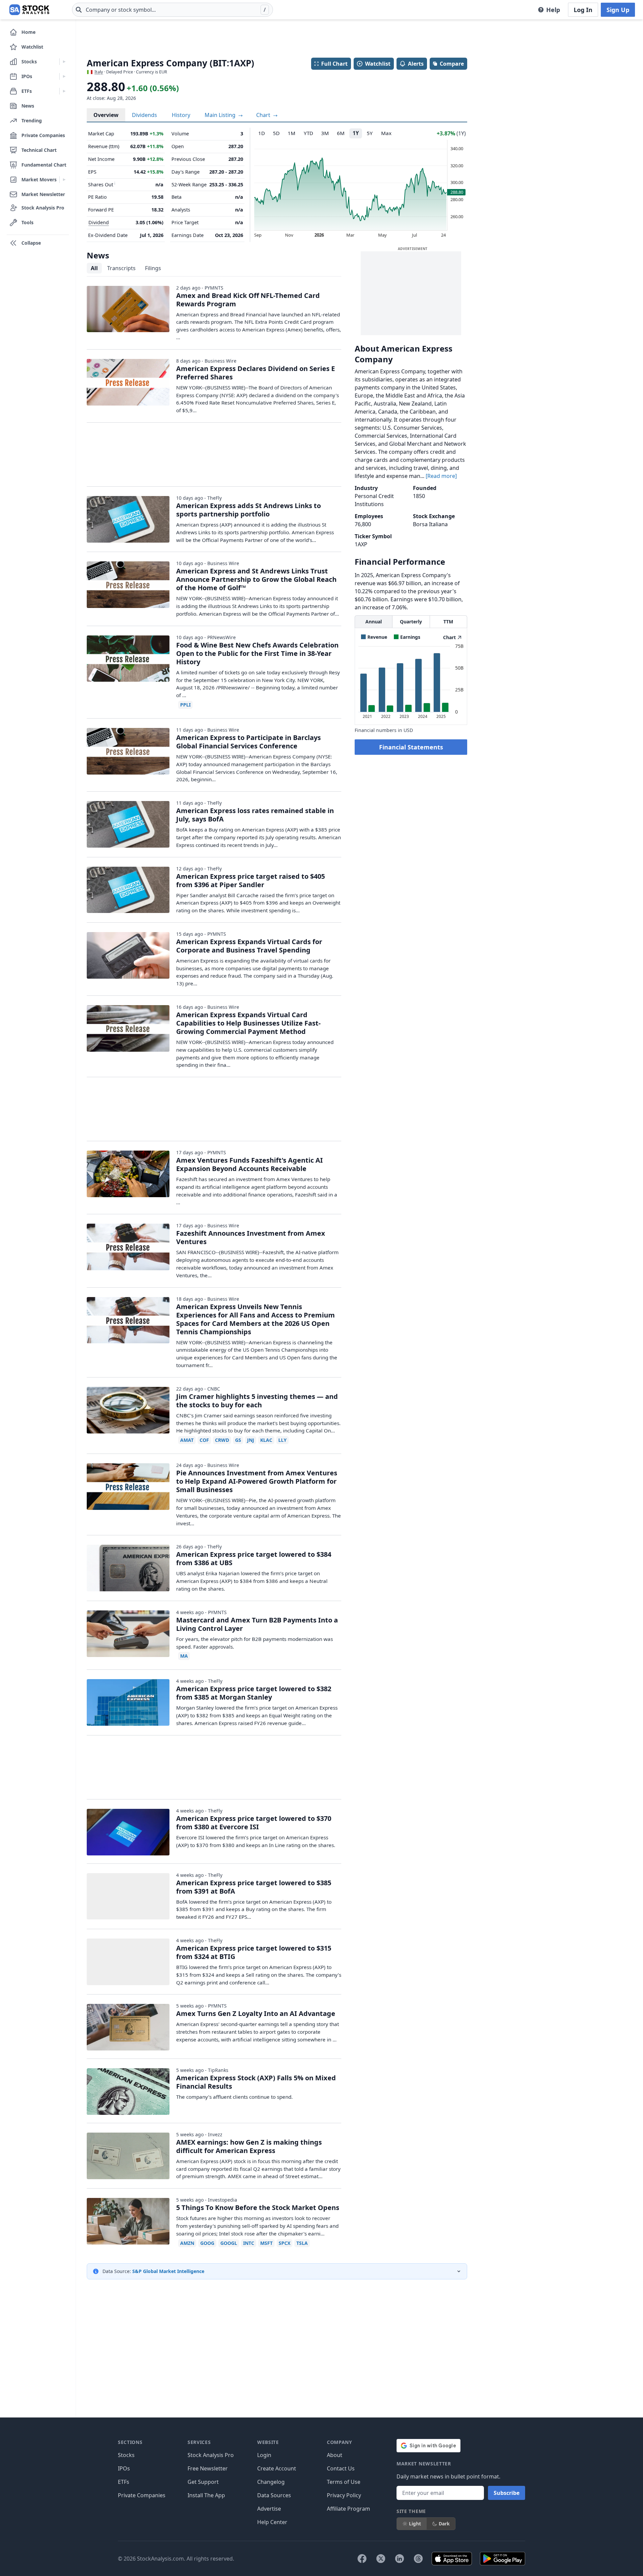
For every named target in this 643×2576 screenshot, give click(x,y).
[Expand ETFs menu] (64, 91)
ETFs (124, 2482)
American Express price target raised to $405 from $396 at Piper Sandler (251, 880)
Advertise (269, 2509)
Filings (153, 268)
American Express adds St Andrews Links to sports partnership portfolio (248, 510)
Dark (444, 2524)
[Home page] (29, 10)
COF (204, 1440)
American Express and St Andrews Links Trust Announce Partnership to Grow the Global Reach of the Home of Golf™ (256, 579)
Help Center (272, 2522)
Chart (264, 115)
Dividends (145, 115)
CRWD (222, 1440)
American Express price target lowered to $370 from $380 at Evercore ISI (254, 1823)
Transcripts (121, 268)
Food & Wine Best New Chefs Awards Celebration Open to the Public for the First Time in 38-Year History (257, 653)
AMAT (187, 1440)
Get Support (203, 2482)
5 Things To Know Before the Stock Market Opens (258, 2207)
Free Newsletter (208, 2468)
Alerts (416, 64)
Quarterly (411, 622)
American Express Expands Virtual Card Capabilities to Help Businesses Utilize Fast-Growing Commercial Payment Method (248, 1023)
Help (553, 10)
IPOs (124, 2468)
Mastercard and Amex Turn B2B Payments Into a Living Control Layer (257, 1624)
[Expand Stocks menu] (64, 62)
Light (415, 2524)
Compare (452, 64)
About (335, 2455)
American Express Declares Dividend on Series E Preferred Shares (256, 373)
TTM (448, 622)
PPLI (185, 705)
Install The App (206, 2495)
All (94, 268)
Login (264, 2455)
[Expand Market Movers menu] (64, 180)
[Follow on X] (381, 2559)
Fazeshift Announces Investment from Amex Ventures (251, 1237)
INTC (249, 2243)
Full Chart (334, 64)
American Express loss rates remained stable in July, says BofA (255, 815)
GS (238, 1440)
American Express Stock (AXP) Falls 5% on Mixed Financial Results (256, 2082)
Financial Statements (411, 747)
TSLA (302, 2243)
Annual (374, 622)
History (181, 115)
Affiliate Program (348, 2509)
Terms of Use (344, 2482)
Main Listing (221, 115)
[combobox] (172, 10)
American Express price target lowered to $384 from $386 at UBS (254, 1558)
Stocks (126, 2455)
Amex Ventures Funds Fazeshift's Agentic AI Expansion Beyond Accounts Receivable (249, 1164)
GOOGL (229, 2243)
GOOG (207, 2243)
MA (184, 1656)
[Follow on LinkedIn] (400, 2559)
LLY (282, 1440)
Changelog (271, 2482)
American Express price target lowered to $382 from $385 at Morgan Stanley (254, 1693)
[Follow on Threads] (418, 2559)
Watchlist (378, 64)
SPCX (284, 2243)
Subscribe (507, 2493)
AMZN (187, 2243)
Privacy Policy (344, 2495)
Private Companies (142, 2495)
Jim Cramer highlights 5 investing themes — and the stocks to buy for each (257, 1401)
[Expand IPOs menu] (64, 76)
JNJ (251, 1440)
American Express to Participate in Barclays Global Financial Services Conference (248, 742)
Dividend (99, 222)
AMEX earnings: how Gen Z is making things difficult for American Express (249, 2146)
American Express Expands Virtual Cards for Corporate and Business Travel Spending (249, 946)
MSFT (266, 2243)
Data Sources (274, 2495)
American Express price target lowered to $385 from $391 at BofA (254, 1887)
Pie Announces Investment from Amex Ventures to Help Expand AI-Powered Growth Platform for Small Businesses (257, 1481)
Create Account (277, 2468)
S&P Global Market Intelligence (168, 2271)
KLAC (266, 1440)
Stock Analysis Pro (211, 2455)
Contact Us (341, 2468)
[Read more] (441, 476)
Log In (583, 10)
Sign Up (618, 10)
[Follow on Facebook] (362, 2559)
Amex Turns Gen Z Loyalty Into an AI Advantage (256, 2013)
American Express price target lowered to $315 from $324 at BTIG (254, 1952)
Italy (99, 72)
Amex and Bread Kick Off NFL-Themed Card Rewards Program (248, 300)
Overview (106, 115)
